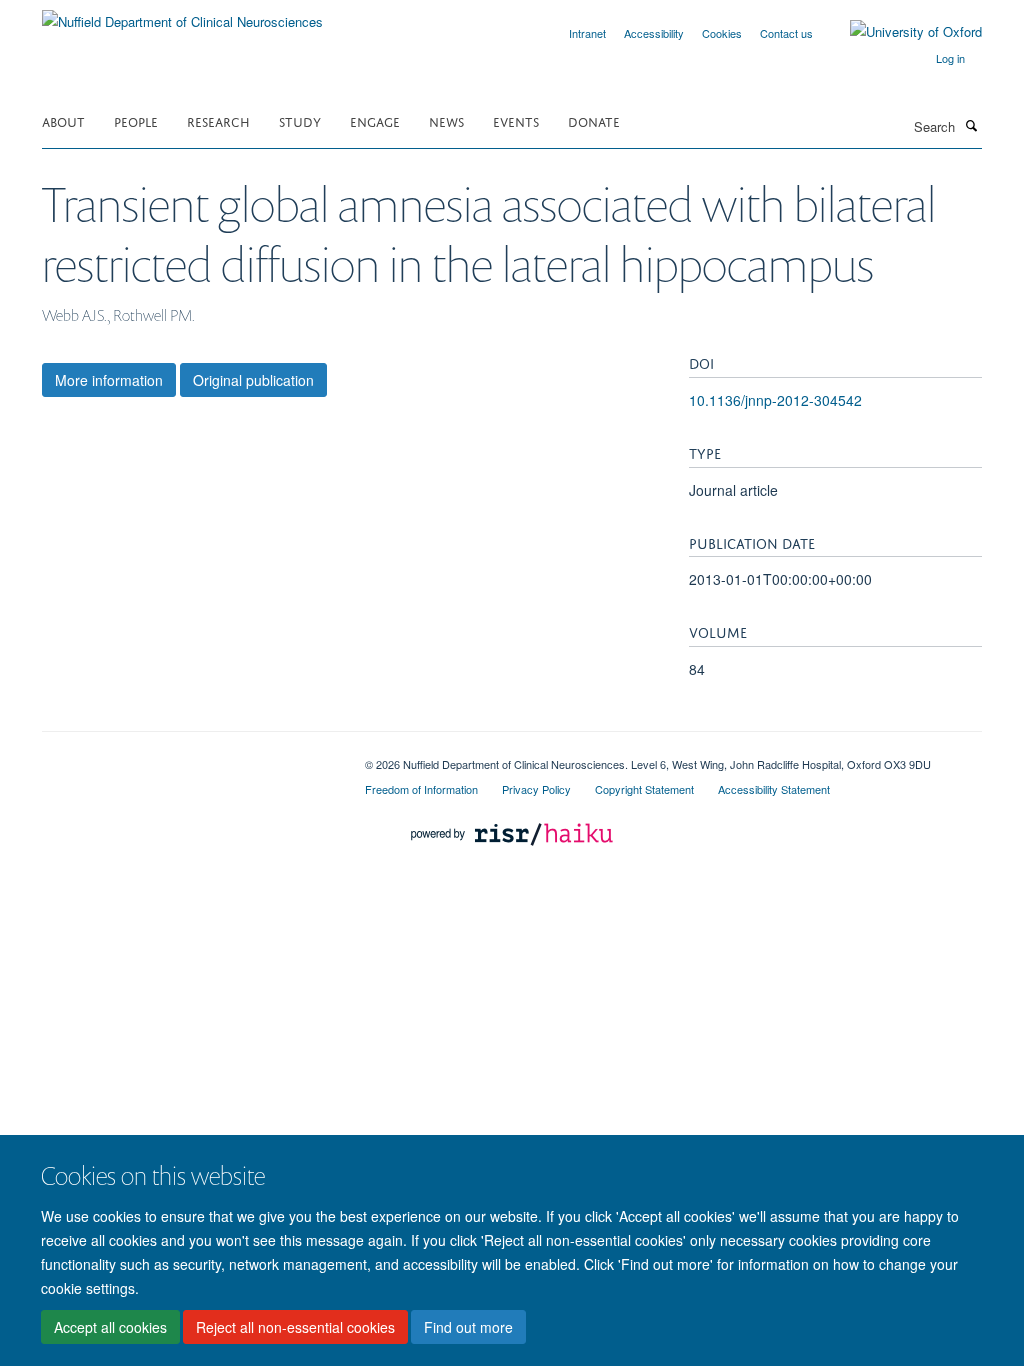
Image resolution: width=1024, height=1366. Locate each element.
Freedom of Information (421, 789)
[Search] (971, 125)
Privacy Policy (536, 789)
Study (300, 120)
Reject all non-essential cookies (295, 1327)
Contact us (786, 33)
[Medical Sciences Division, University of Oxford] (188, 757)
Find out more (468, 1327)
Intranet (587, 33)
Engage (375, 120)
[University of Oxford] (901, 32)
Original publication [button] (253, 380)
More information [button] (109, 380)
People (136, 120)
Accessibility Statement (774, 789)
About (63, 120)
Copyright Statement (644, 789)
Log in (950, 58)
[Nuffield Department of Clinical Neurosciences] (182, 14)
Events (516, 120)
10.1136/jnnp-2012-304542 (775, 400)
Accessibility (654, 33)
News (446, 120)
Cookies (722, 33)
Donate (594, 120)
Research (218, 120)
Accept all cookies (110, 1327)
